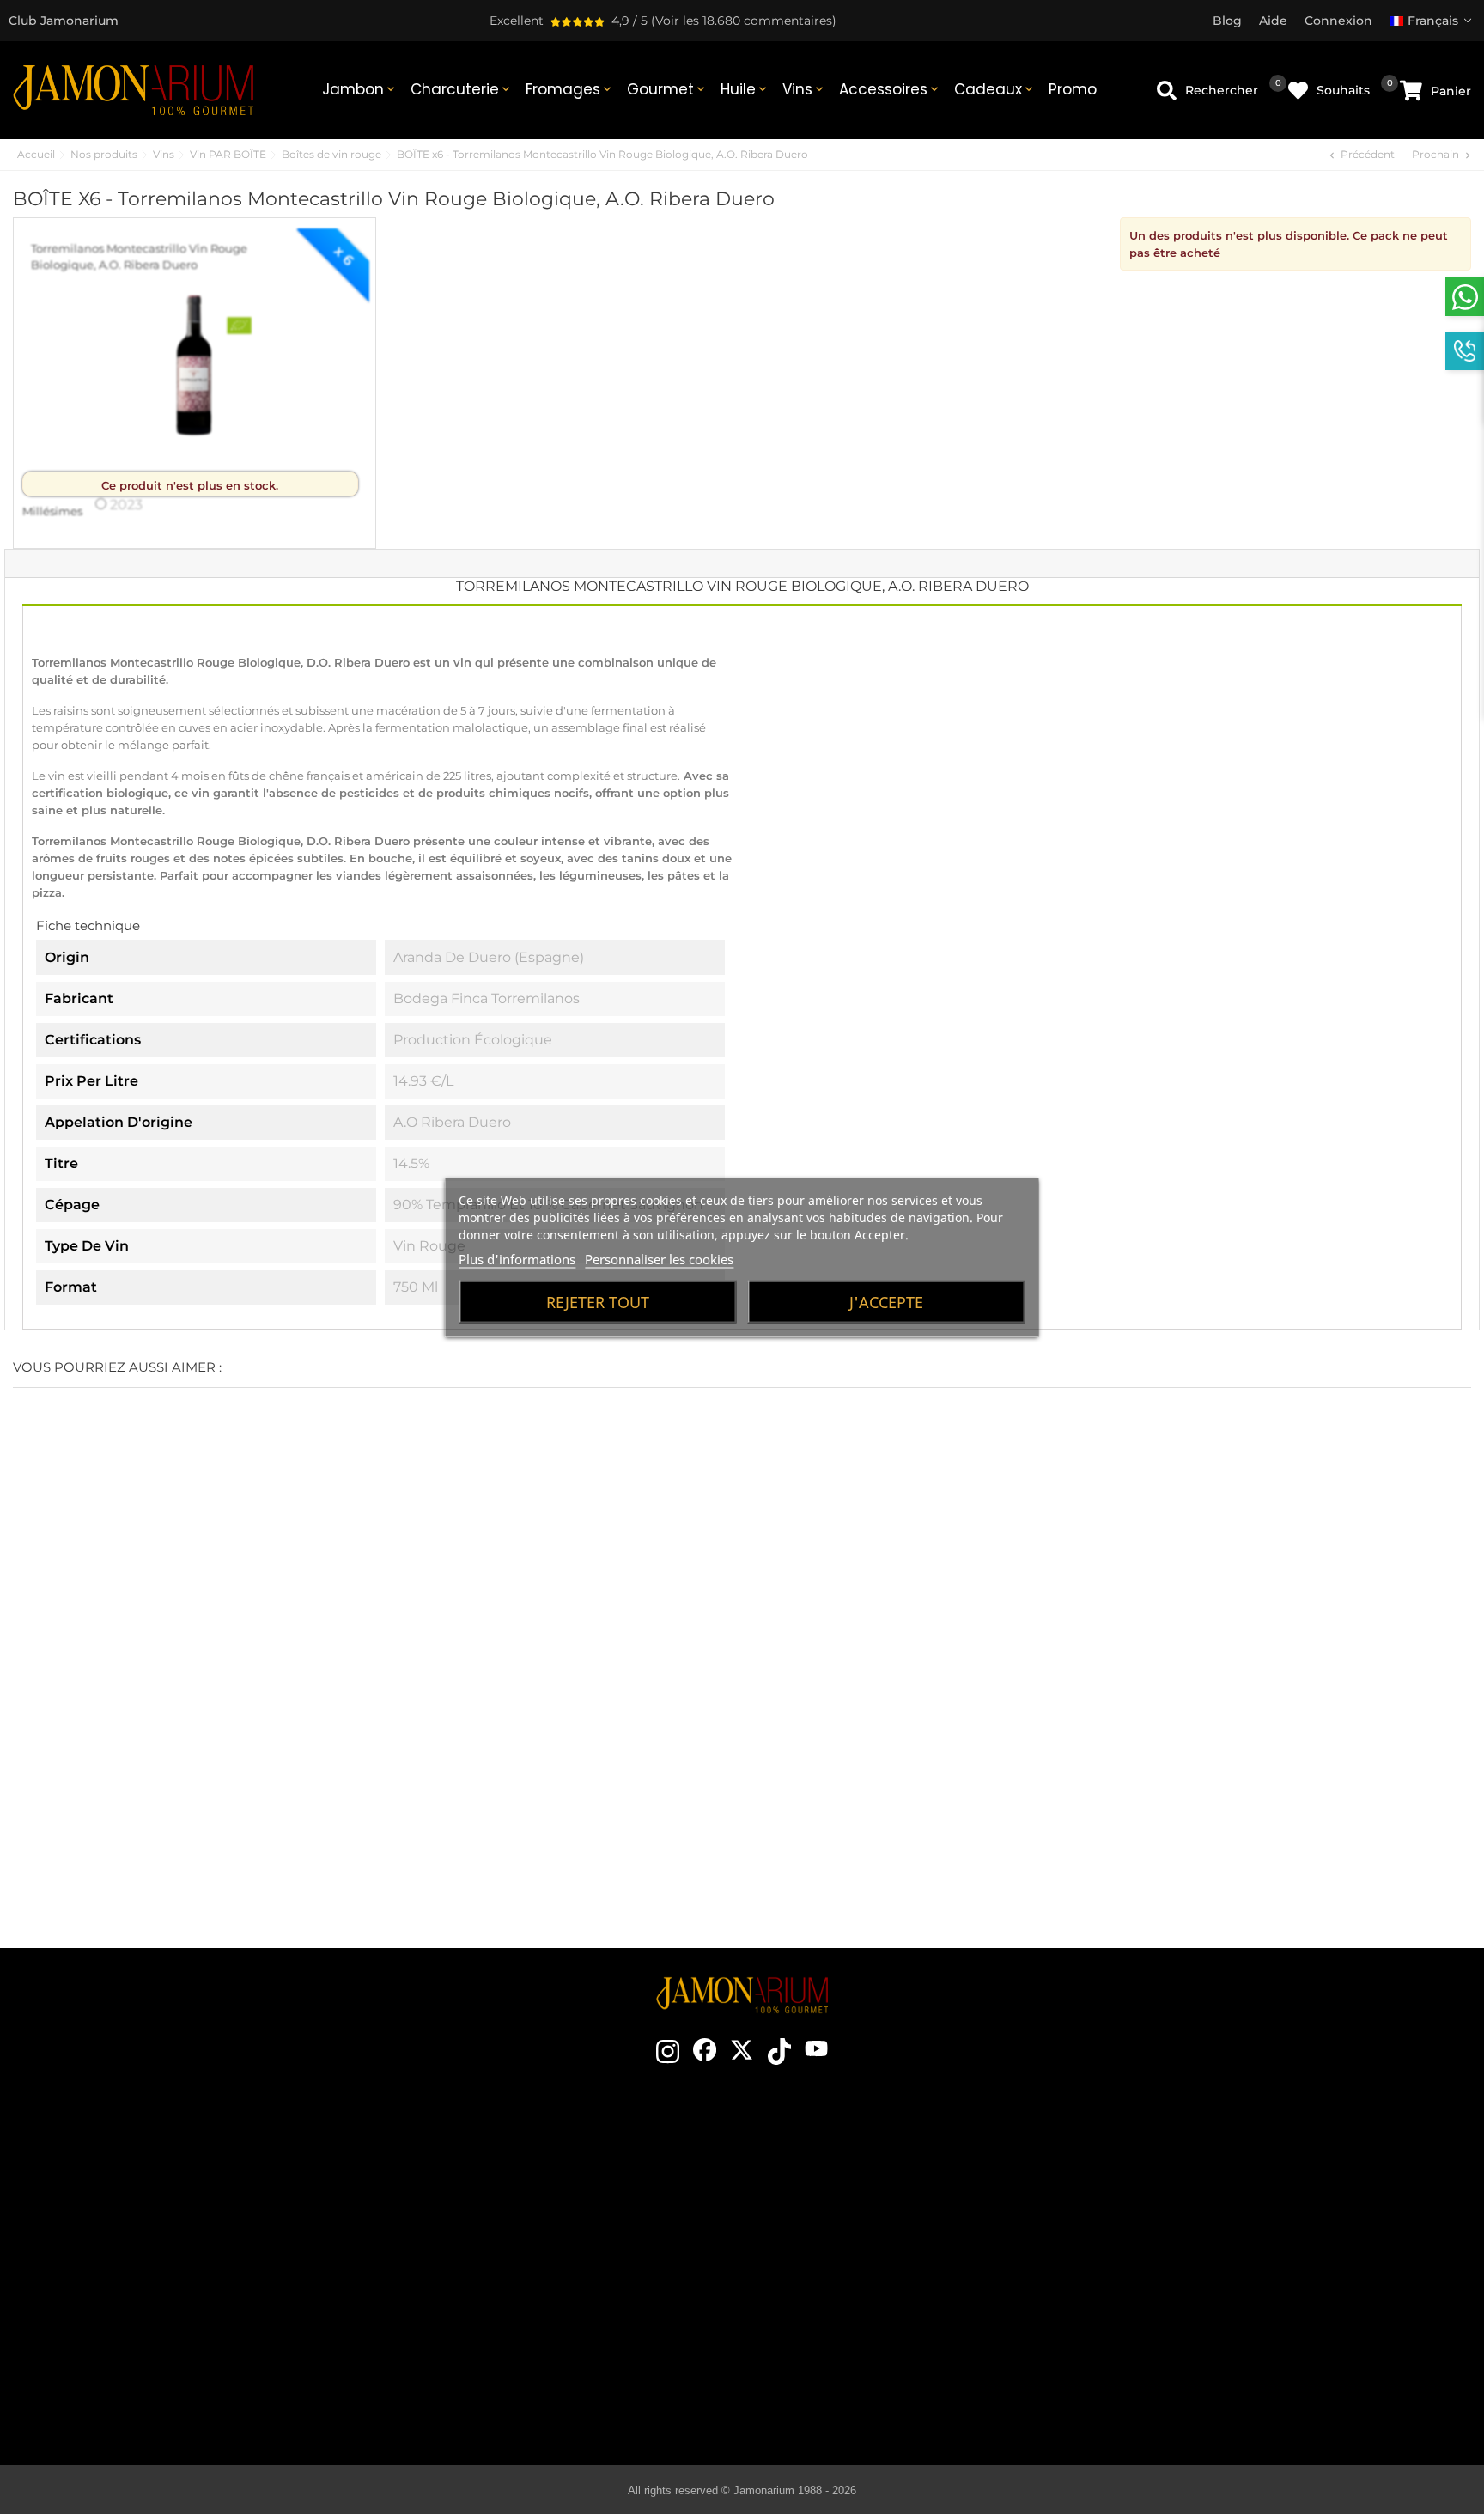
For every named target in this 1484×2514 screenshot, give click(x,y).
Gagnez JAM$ (503, 2214)
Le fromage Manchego (856, 2369)
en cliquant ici (176, 2246)
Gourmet (667, 89)
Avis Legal (1221, 2240)
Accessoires (890, 89)
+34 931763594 (132, 2277)
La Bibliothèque (856, 2395)
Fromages (570, 89)
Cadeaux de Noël (503, 2266)
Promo (1073, 89)
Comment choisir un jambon (856, 2188)
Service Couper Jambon (504, 2317)
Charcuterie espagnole (856, 2292)
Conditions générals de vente (1221, 2214)
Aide (1222, 2343)
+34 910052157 (219, 2277)
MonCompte (1222, 2317)
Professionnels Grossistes (504, 2292)
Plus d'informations (517, 1258)
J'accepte (886, 1301)
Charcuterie (462, 89)
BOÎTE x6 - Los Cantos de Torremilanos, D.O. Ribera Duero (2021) (866, 1748)
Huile (745, 89)
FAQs (1221, 2292)
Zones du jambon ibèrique (856, 2266)
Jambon (360, 89)
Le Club (503, 2188)
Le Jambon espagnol (856, 2163)
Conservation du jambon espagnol (856, 2240)
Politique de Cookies (1222, 2266)
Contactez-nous (504, 2163)
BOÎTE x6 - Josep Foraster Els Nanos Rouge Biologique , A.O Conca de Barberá (124, 1759)
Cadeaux (995, 89)
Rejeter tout (598, 1301)
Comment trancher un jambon (856, 2214)
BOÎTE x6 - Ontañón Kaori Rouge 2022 (1360, 1737)
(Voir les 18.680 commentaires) (744, 21)
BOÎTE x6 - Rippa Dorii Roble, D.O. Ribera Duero (1113, 1748)
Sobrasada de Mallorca (856, 2343)
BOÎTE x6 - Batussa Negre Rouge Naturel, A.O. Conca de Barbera (371, 1748)
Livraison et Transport (1222, 2188)
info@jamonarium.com (162, 2212)
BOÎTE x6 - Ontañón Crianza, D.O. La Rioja (619, 1748)
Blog (503, 2343)
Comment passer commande (1222, 2163)
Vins (804, 89)
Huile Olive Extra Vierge (856, 2317)
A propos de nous (504, 2240)
